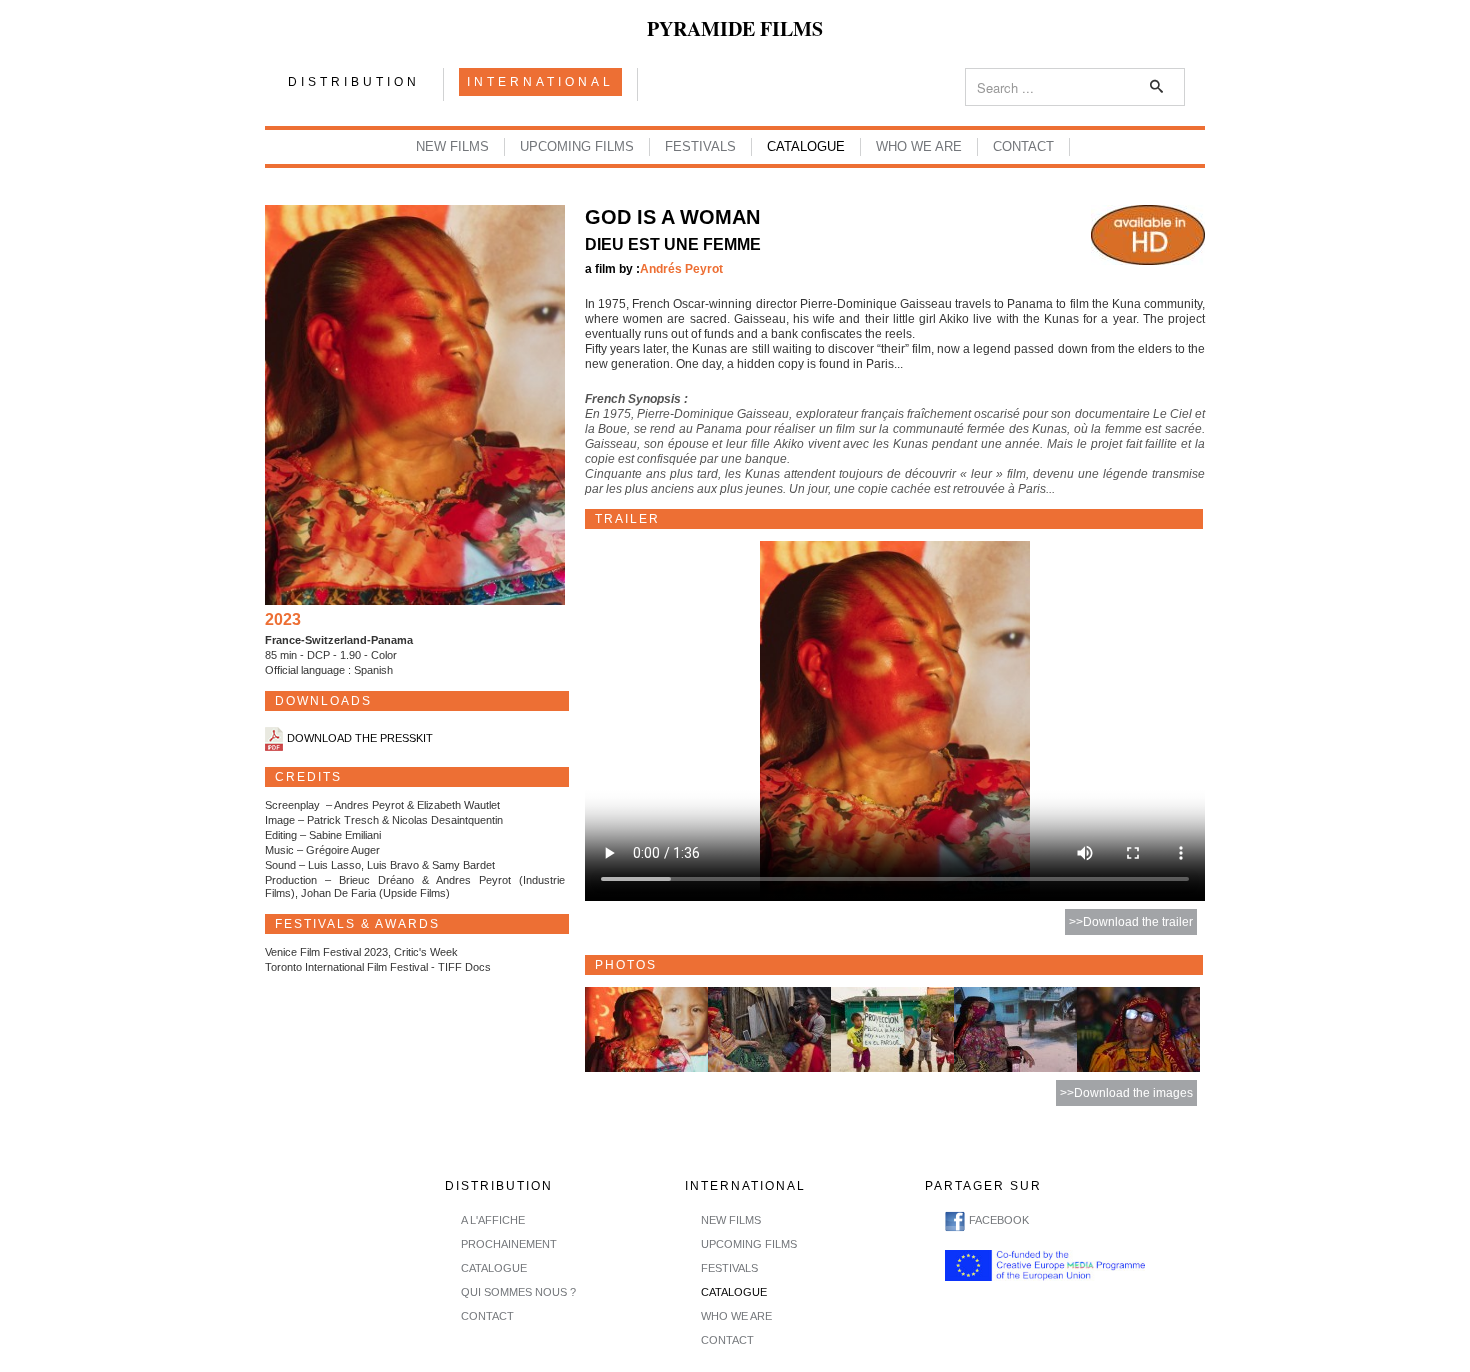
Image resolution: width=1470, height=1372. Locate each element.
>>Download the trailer (1131, 922)
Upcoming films (577, 146)
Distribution (354, 82)
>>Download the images (1126, 1093)
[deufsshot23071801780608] (646, 1028)
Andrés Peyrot (681, 269)
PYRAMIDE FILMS (735, 29)
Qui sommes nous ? (518, 1292)
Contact (1023, 146)
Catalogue (806, 146)
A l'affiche (493, 1220)
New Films (452, 146)
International (540, 82)
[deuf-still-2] (769, 1028)
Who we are (919, 146)
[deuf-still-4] (1015, 1028)
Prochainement (509, 1244)
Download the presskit (360, 739)
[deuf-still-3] (892, 1028)
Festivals (700, 146)
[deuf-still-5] (1138, 1028)
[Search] (1157, 87)
